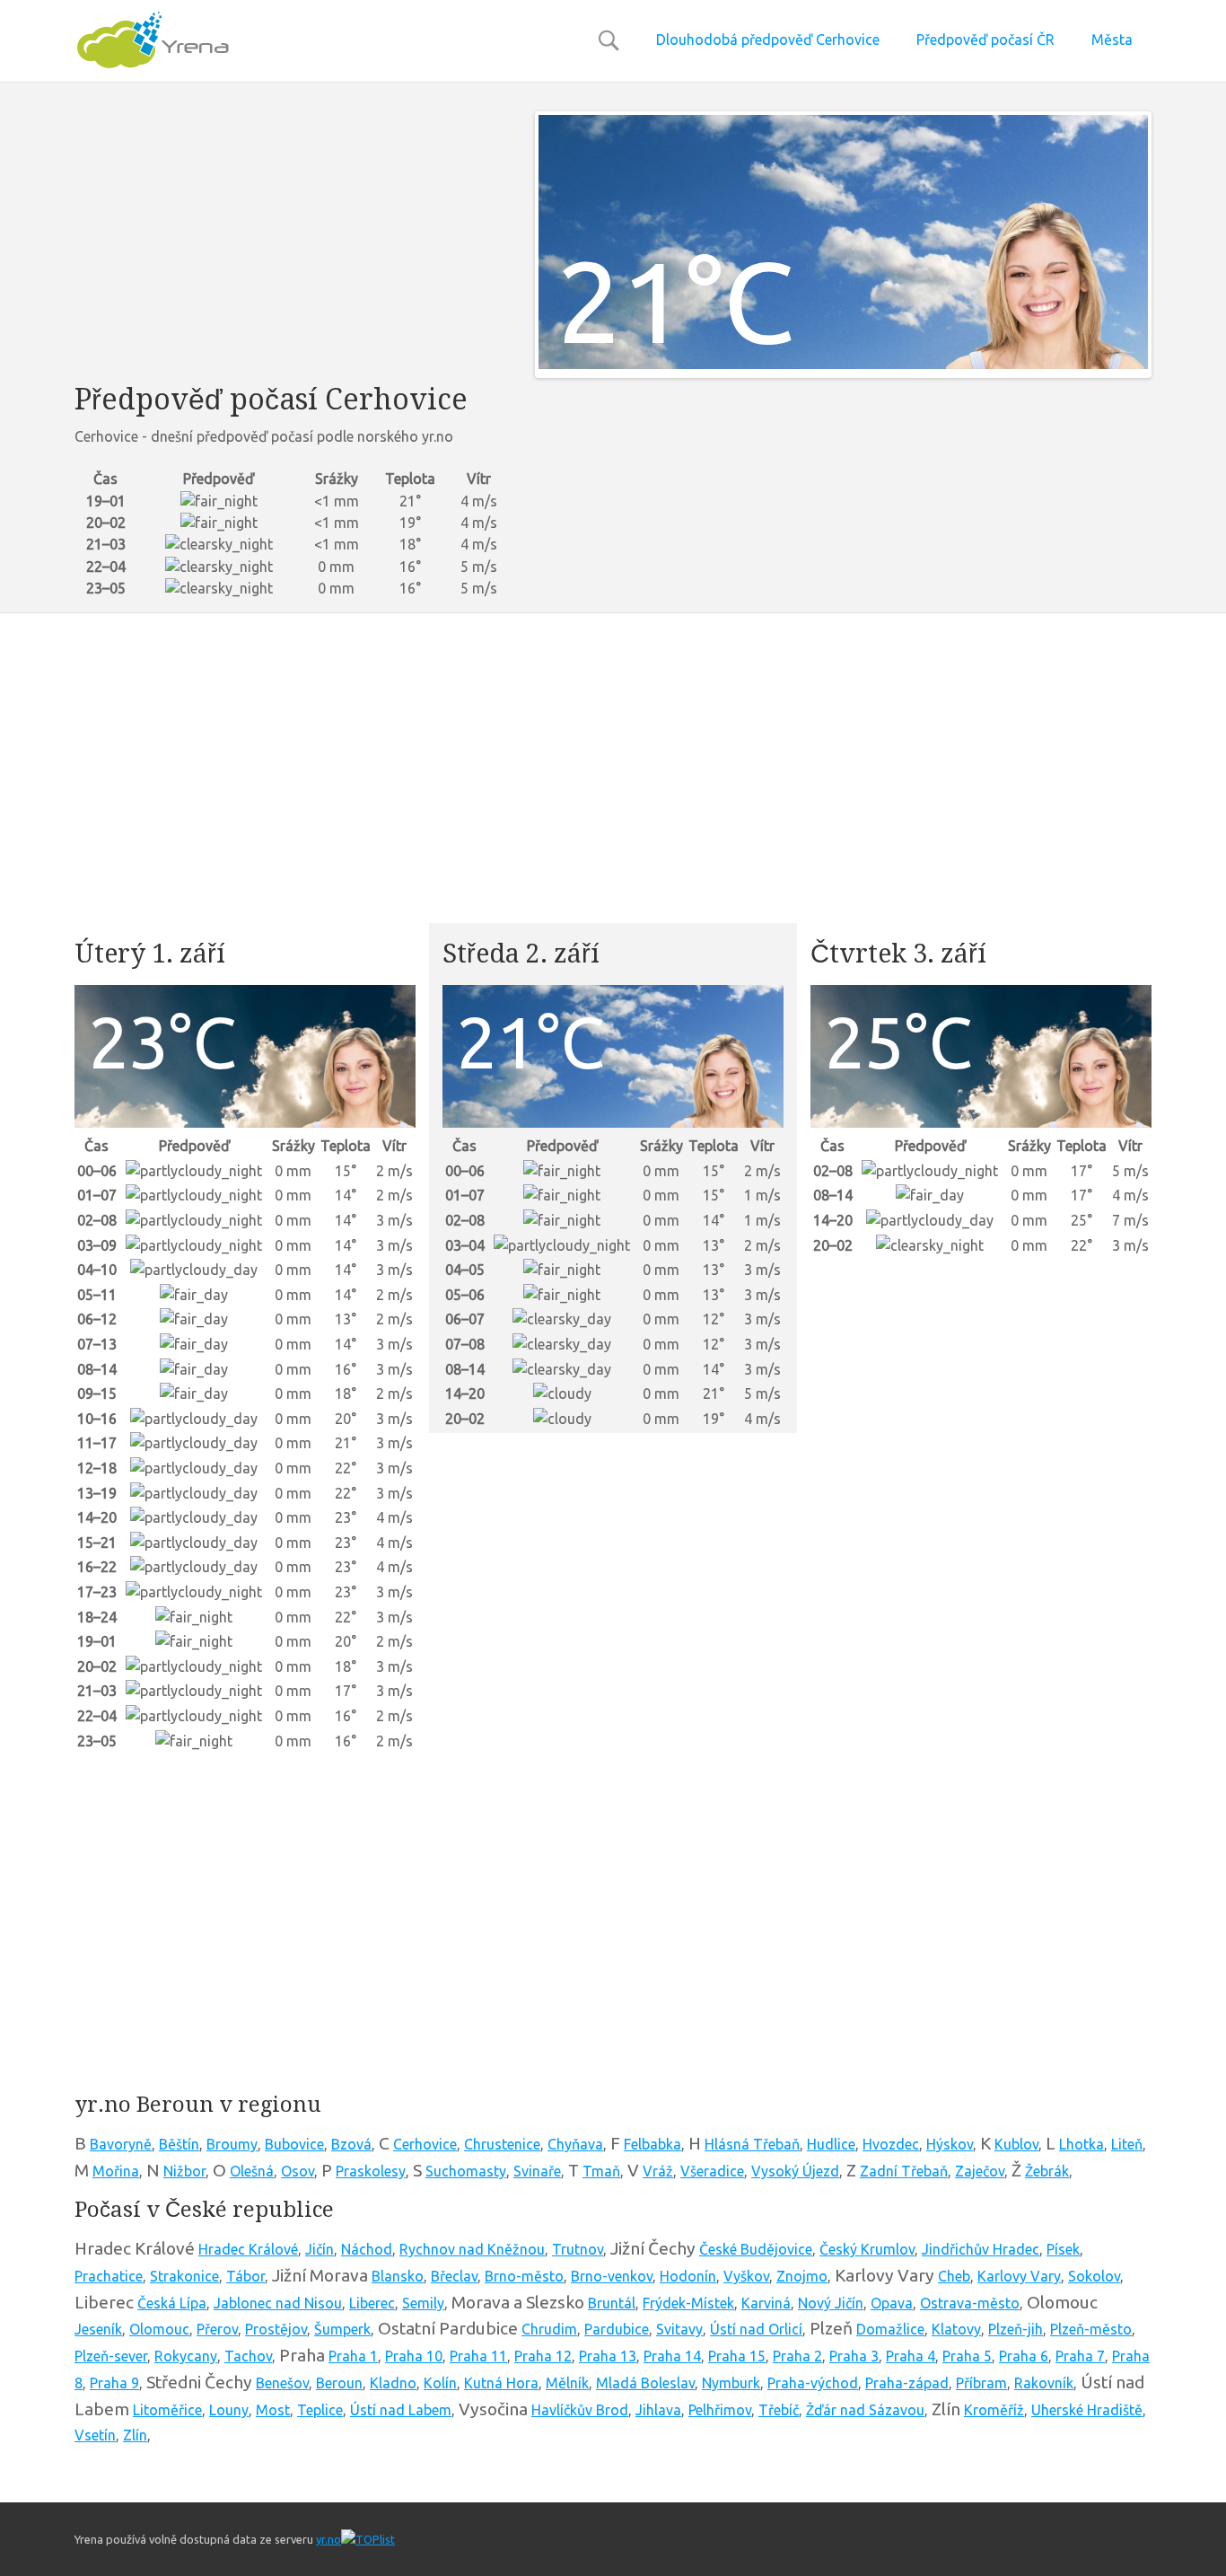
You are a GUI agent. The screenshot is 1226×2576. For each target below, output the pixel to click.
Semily (423, 2303)
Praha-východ (813, 2383)
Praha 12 (543, 2356)
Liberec (372, 2303)
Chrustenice (502, 2144)
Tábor (245, 2276)
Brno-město (524, 2276)
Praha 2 (797, 2356)
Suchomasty (466, 2171)
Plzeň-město (1091, 2329)
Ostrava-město (970, 2303)
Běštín (179, 2144)
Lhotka (1082, 2144)
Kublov (1016, 2144)
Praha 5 (967, 2356)
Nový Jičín (831, 2303)
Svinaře (537, 2171)
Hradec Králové (248, 2249)
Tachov (248, 2356)
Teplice (320, 2410)
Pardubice (617, 2329)
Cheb (954, 2276)
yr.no (328, 2539)
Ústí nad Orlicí (756, 2329)
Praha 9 (114, 2383)
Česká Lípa (172, 2303)
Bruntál (612, 2303)
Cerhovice (425, 2144)
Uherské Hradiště (1087, 2410)
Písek (1063, 2249)
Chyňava (575, 2144)
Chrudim (549, 2329)
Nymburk (731, 2383)
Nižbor (184, 2171)
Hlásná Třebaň (752, 2144)
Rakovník (1044, 2383)
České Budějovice (756, 2249)
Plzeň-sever (111, 2356)
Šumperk (342, 2329)
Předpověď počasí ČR (985, 40)
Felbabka (652, 2144)
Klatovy (956, 2329)
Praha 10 (414, 2356)
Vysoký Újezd (795, 2171)
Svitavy (679, 2329)
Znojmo (802, 2276)
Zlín (135, 2435)
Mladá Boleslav (645, 2383)
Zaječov (980, 2171)
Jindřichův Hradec (981, 2249)
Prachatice (109, 2276)
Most (273, 2410)
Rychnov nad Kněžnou (472, 2249)
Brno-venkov (612, 2276)
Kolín (440, 2383)
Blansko (398, 2276)
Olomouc (159, 2329)
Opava (892, 2303)
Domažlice (890, 2329)
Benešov (282, 2383)
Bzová (351, 2144)
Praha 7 (1080, 2356)
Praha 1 (353, 2356)
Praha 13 (608, 2356)
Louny (229, 2410)
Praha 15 (737, 2356)
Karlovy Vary (1019, 2276)
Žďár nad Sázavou (865, 2410)
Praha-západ (907, 2383)
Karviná (766, 2303)
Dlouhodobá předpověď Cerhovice (768, 40)
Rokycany (186, 2356)
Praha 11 (478, 2356)
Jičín (320, 2249)
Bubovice (294, 2144)
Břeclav (454, 2276)
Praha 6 (1024, 2356)
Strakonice (184, 2276)
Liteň (1127, 2144)
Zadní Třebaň (904, 2171)
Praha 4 (911, 2356)
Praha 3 (854, 2356)
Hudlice (831, 2144)
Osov (298, 2171)
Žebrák (1047, 2171)
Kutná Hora (501, 2383)
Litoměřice (167, 2410)
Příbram (981, 2383)
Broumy (232, 2144)
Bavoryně (121, 2144)
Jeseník (98, 2329)
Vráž (658, 2171)
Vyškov (746, 2276)
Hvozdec (891, 2144)
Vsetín (95, 2435)
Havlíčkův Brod (580, 2410)
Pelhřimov (720, 2410)
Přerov (217, 2329)
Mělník (567, 2383)
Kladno (393, 2383)
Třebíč (779, 2410)
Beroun (339, 2383)
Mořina (116, 2171)
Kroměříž (994, 2410)
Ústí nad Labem (401, 2410)
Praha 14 (672, 2356)
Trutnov (578, 2249)
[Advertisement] (291, 237)
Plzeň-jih (1016, 2329)
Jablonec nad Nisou (278, 2303)
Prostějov (276, 2329)
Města (1112, 40)
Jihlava (658, 2410)
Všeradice (712, 2171)
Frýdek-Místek (688, 2303)
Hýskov (950, 2144)
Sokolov (1094, 2276)
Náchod (367, 2249)
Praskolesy (371, 2171)
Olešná (252, 2171)
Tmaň (601, 2171)
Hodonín (688, 2276)
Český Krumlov (867, 2249)
